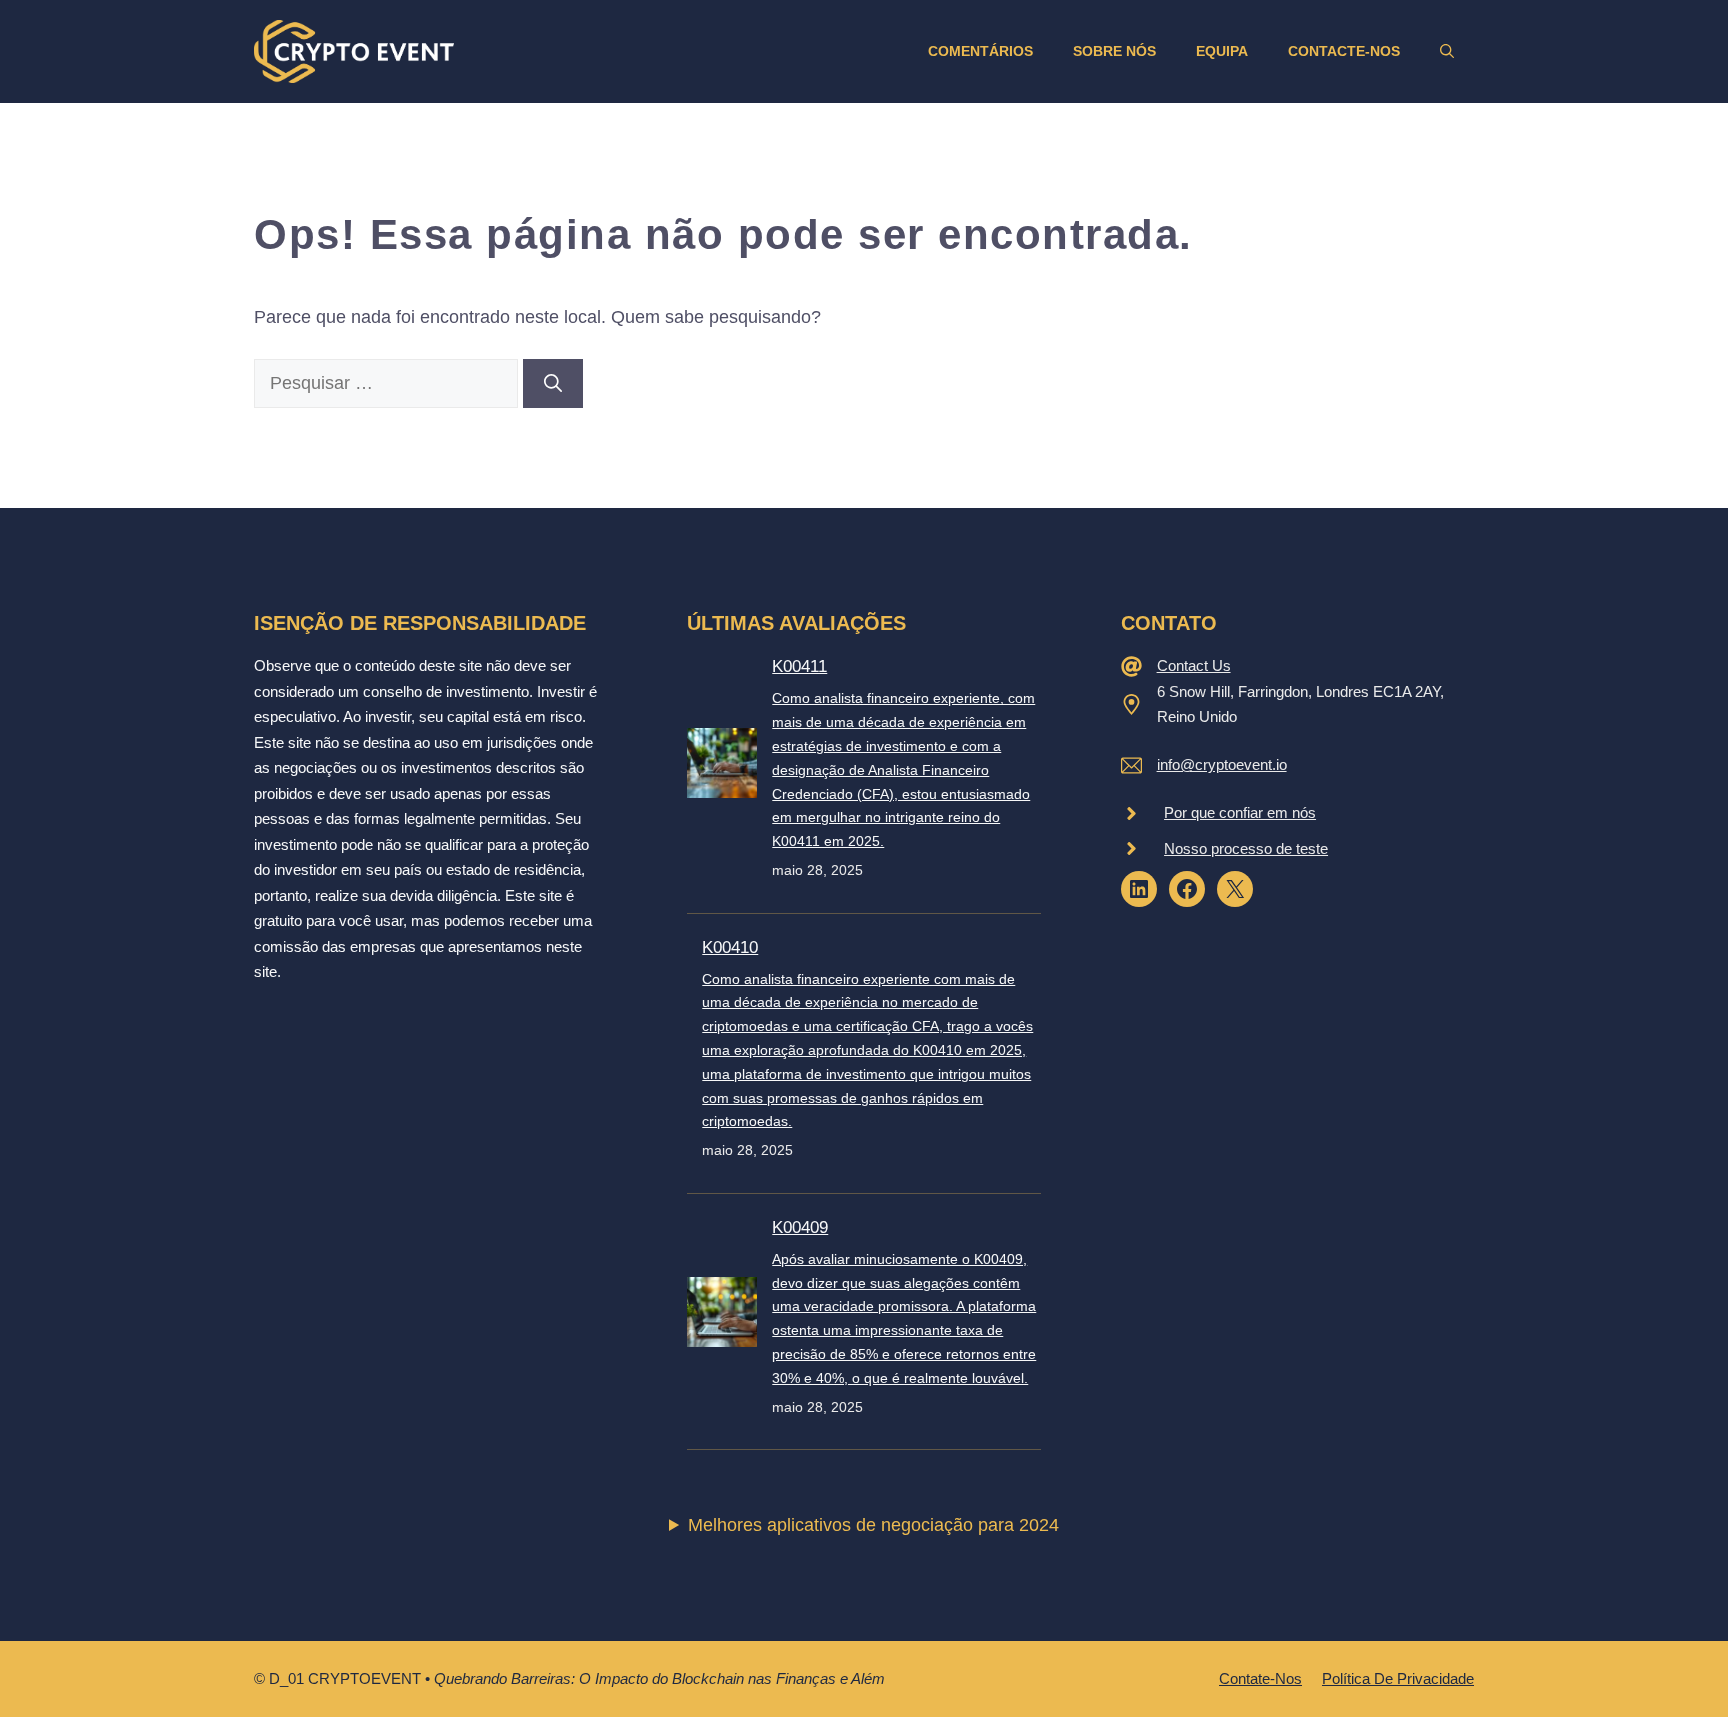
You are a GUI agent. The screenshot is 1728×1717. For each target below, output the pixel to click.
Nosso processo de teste (1246, 848)
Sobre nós (1114, 51)
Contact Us (1194, 665)
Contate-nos (1260, 1678)
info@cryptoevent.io (1222, 764)
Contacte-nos (1344, 51)
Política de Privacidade (1398, 1678)
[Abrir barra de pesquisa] (1447, 51)
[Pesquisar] (553, 383)
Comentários (980, 51)
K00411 (799, 666)
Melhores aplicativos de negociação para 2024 (873, 1525)
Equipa (1222, 51)
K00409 (800, 1227)
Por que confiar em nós (1240, 812)
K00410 (730, 947)
